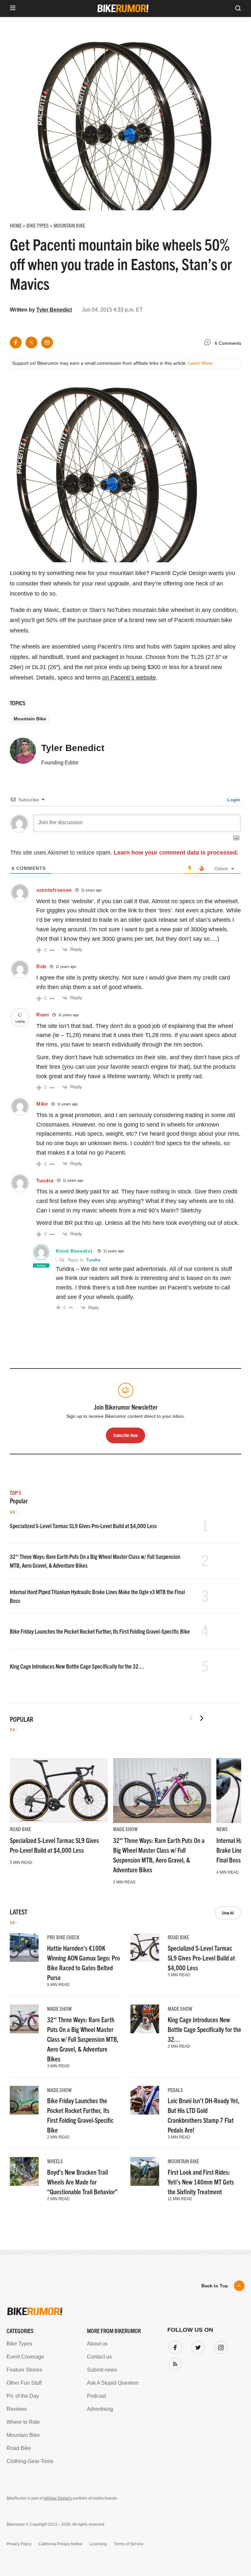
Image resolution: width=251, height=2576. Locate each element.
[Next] (202, 1718)
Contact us (99, 2357)
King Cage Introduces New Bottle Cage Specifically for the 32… (77, 1666)
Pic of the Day (23, 2396)
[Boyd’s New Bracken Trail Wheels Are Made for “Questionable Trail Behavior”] (24, 2171)
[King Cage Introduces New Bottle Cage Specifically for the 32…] (145, 2019)
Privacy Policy (19, 2544)
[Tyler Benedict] (23, 754)
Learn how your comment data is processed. (176, 853)
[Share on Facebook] (16, 343)
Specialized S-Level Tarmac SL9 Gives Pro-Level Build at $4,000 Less (83, 1526)
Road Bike (20, 1829)
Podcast (96, 2396)
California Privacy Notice (60, 2544)
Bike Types (19, 2344)
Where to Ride (23, 2422)
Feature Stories (24, 2370)
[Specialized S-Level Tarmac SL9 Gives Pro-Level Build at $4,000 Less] (59, 1791)
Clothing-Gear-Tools (30, 2461)
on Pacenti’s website (129, 678)
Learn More (200, 363)
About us (97, 2344)
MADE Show (125, 1829)
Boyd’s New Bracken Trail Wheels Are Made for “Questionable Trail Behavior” (82, 2182)
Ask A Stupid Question (113, 2383)
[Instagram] (220, 2346)
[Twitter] (197, 2346)
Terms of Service (129, 2544)
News (222, 1829)
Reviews (17, 2409)
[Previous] (191, 1718)
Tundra (93, 1260)
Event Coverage (25, 2357)
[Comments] (209, 343)
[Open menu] (13, 8)
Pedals (175, 2090)
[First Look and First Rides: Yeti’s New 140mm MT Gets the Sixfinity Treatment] (145, 2171)
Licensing (98, 2544)
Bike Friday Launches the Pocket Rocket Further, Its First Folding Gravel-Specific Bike (100, 1631)
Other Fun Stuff (24, 2383)
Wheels (55, 2161)
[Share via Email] (47, 343)
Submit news (102, 2370)
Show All (228, 1913)
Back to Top (215, 2286)
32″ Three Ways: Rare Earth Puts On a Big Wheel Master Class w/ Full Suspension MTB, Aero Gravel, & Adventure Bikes (83, 2039)
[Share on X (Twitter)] (31, 343)
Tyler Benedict (54, 310)
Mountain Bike (30, 719)
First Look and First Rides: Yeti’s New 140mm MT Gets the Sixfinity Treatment (201, 2182)
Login (233, 800)
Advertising (100, 2409)
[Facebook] (174, 2346)
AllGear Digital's (58, 2498)
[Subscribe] (174, 2362)
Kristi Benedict (74, 1251)
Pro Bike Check (63, 1937)
